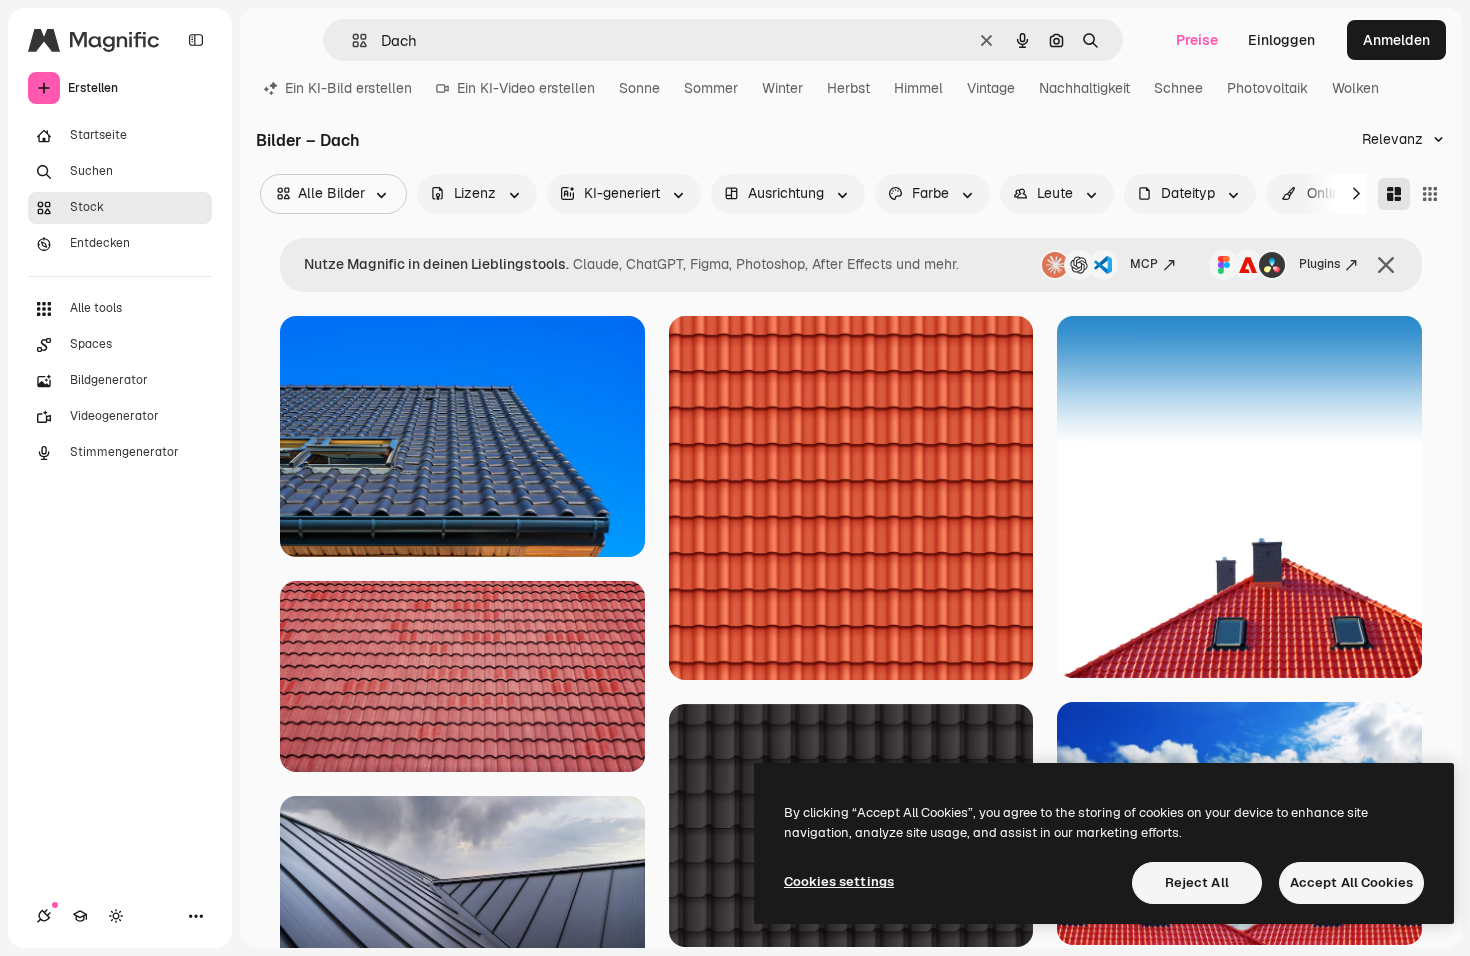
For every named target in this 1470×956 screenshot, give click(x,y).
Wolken (1355, 88)
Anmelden (1396, 40)
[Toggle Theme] (116, 916)
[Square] (1430, 194)
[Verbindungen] (44, 916)
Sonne (639, 88)
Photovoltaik (1267, 88)
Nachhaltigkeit (1084, 88)
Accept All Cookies (1351, 882)
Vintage (991, 88)
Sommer (711, 88)
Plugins (1319, 264)
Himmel (918, 88)
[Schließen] (1386, 265)
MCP (1144, 264)
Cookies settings (839, 881)
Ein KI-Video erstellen (526, 88)
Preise (1197, 40)
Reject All (1197, 882)
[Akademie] (80, 916)
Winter (782, 88)
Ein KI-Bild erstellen (348, 88)
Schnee (1178, 88)
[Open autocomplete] (351, 40)
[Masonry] (1394, 194)
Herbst (848, 88)
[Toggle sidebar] (196, 40)
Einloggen (1281, 40)
